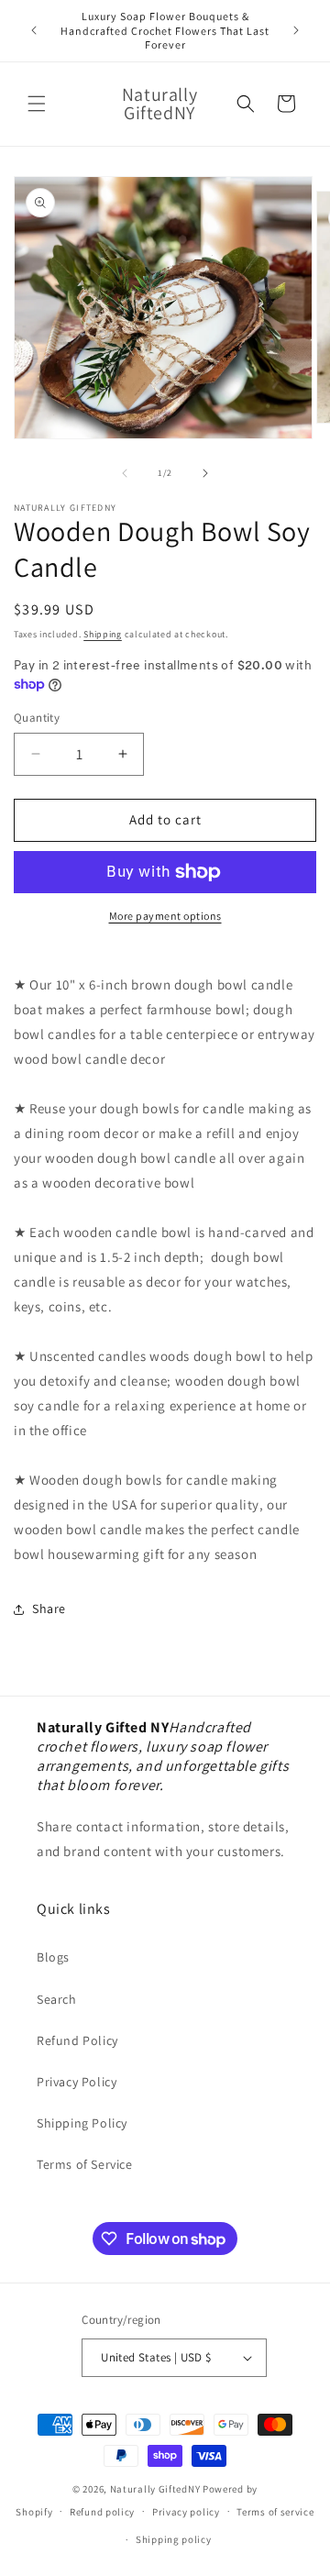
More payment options (165, 916)
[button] (37, 104)
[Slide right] (205, 473)
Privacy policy (186, 2512)
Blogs (53, 1957)
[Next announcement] (296, 30)
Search (57, 1999)
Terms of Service (85, 2164)
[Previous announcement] (34, 30)
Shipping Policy (82, 2123)
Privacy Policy (77, 2082)
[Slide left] (125, 473)
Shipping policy (174, 2539)
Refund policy (102, 2512)
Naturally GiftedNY (155, 2489)
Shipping (103, 634)
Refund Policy (77, 2040)
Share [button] (49, 1609)
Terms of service (275, 2512)
